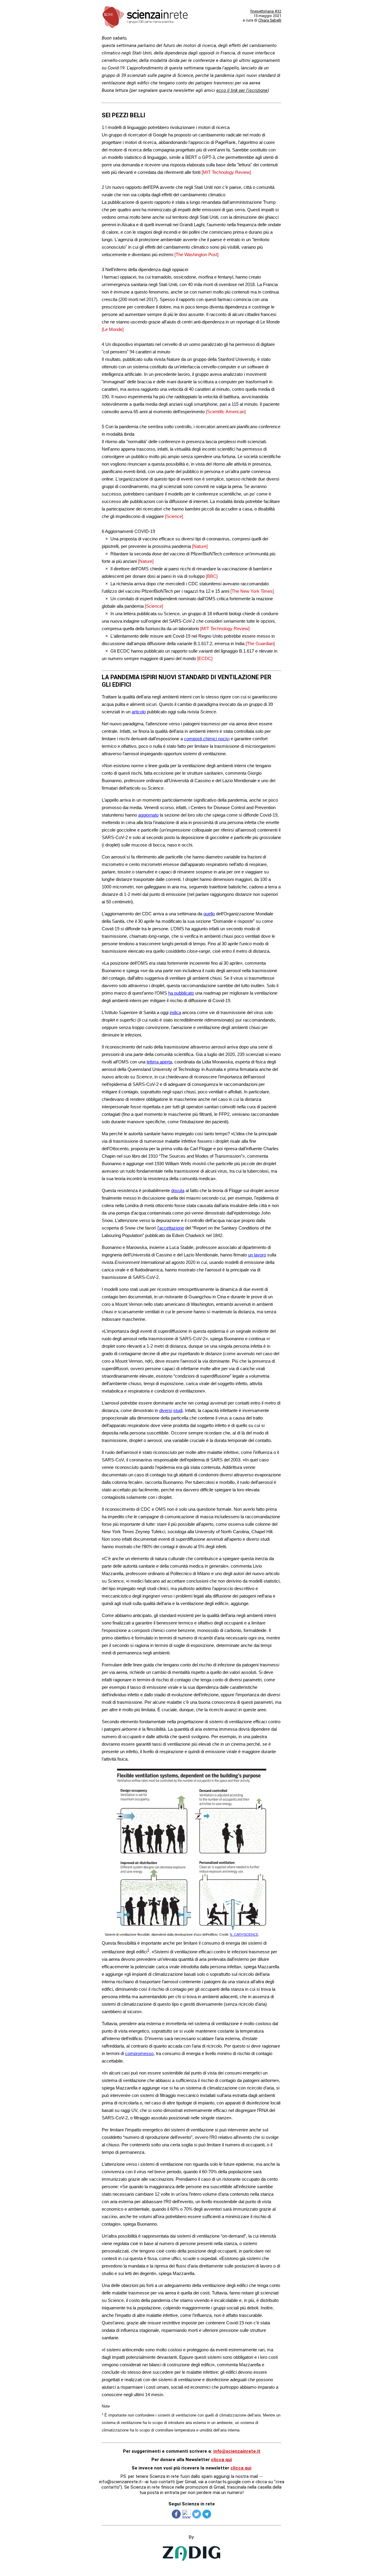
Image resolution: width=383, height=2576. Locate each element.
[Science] (174, 516)
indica (175, 1012)
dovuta (178, 1190)
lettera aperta (159, 1062)
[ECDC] (205, 658)
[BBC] (212, 576)
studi (178, 1410)
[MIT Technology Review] (226, 172)
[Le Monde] (113, 329)
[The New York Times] (252, 591)
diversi (166, 1410)
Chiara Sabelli (270, 20)
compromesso (139, 2053)
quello (209, 914)
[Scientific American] (226, 412)
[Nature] (200, 546)
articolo (139, 712)
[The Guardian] (260, 643)
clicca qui (221, 2460)
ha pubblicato (181, 993)
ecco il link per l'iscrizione (242, 90)
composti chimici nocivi (207, 739)
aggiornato (148, 815)
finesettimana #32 (266, 11)
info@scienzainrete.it (237, 2451)
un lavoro (257, 1255)
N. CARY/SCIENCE (244, 1934)
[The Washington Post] (196, 254)
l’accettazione (171, 1228)
